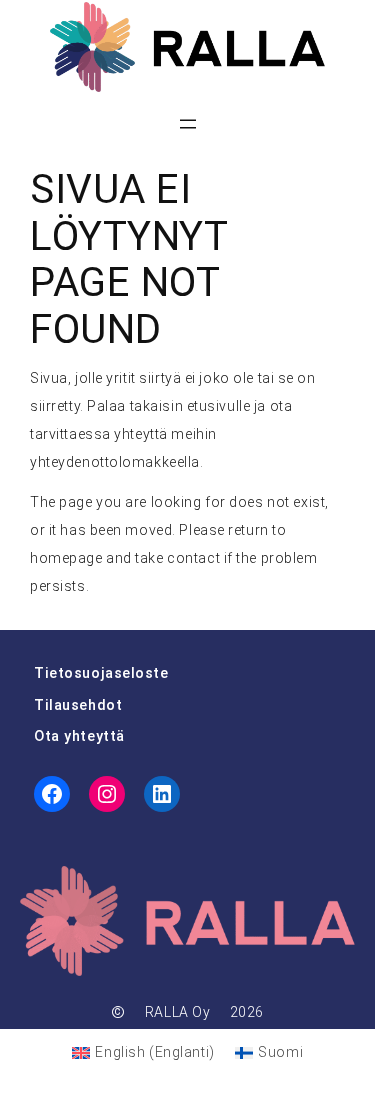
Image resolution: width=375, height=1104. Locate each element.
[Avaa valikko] (188, 124)
